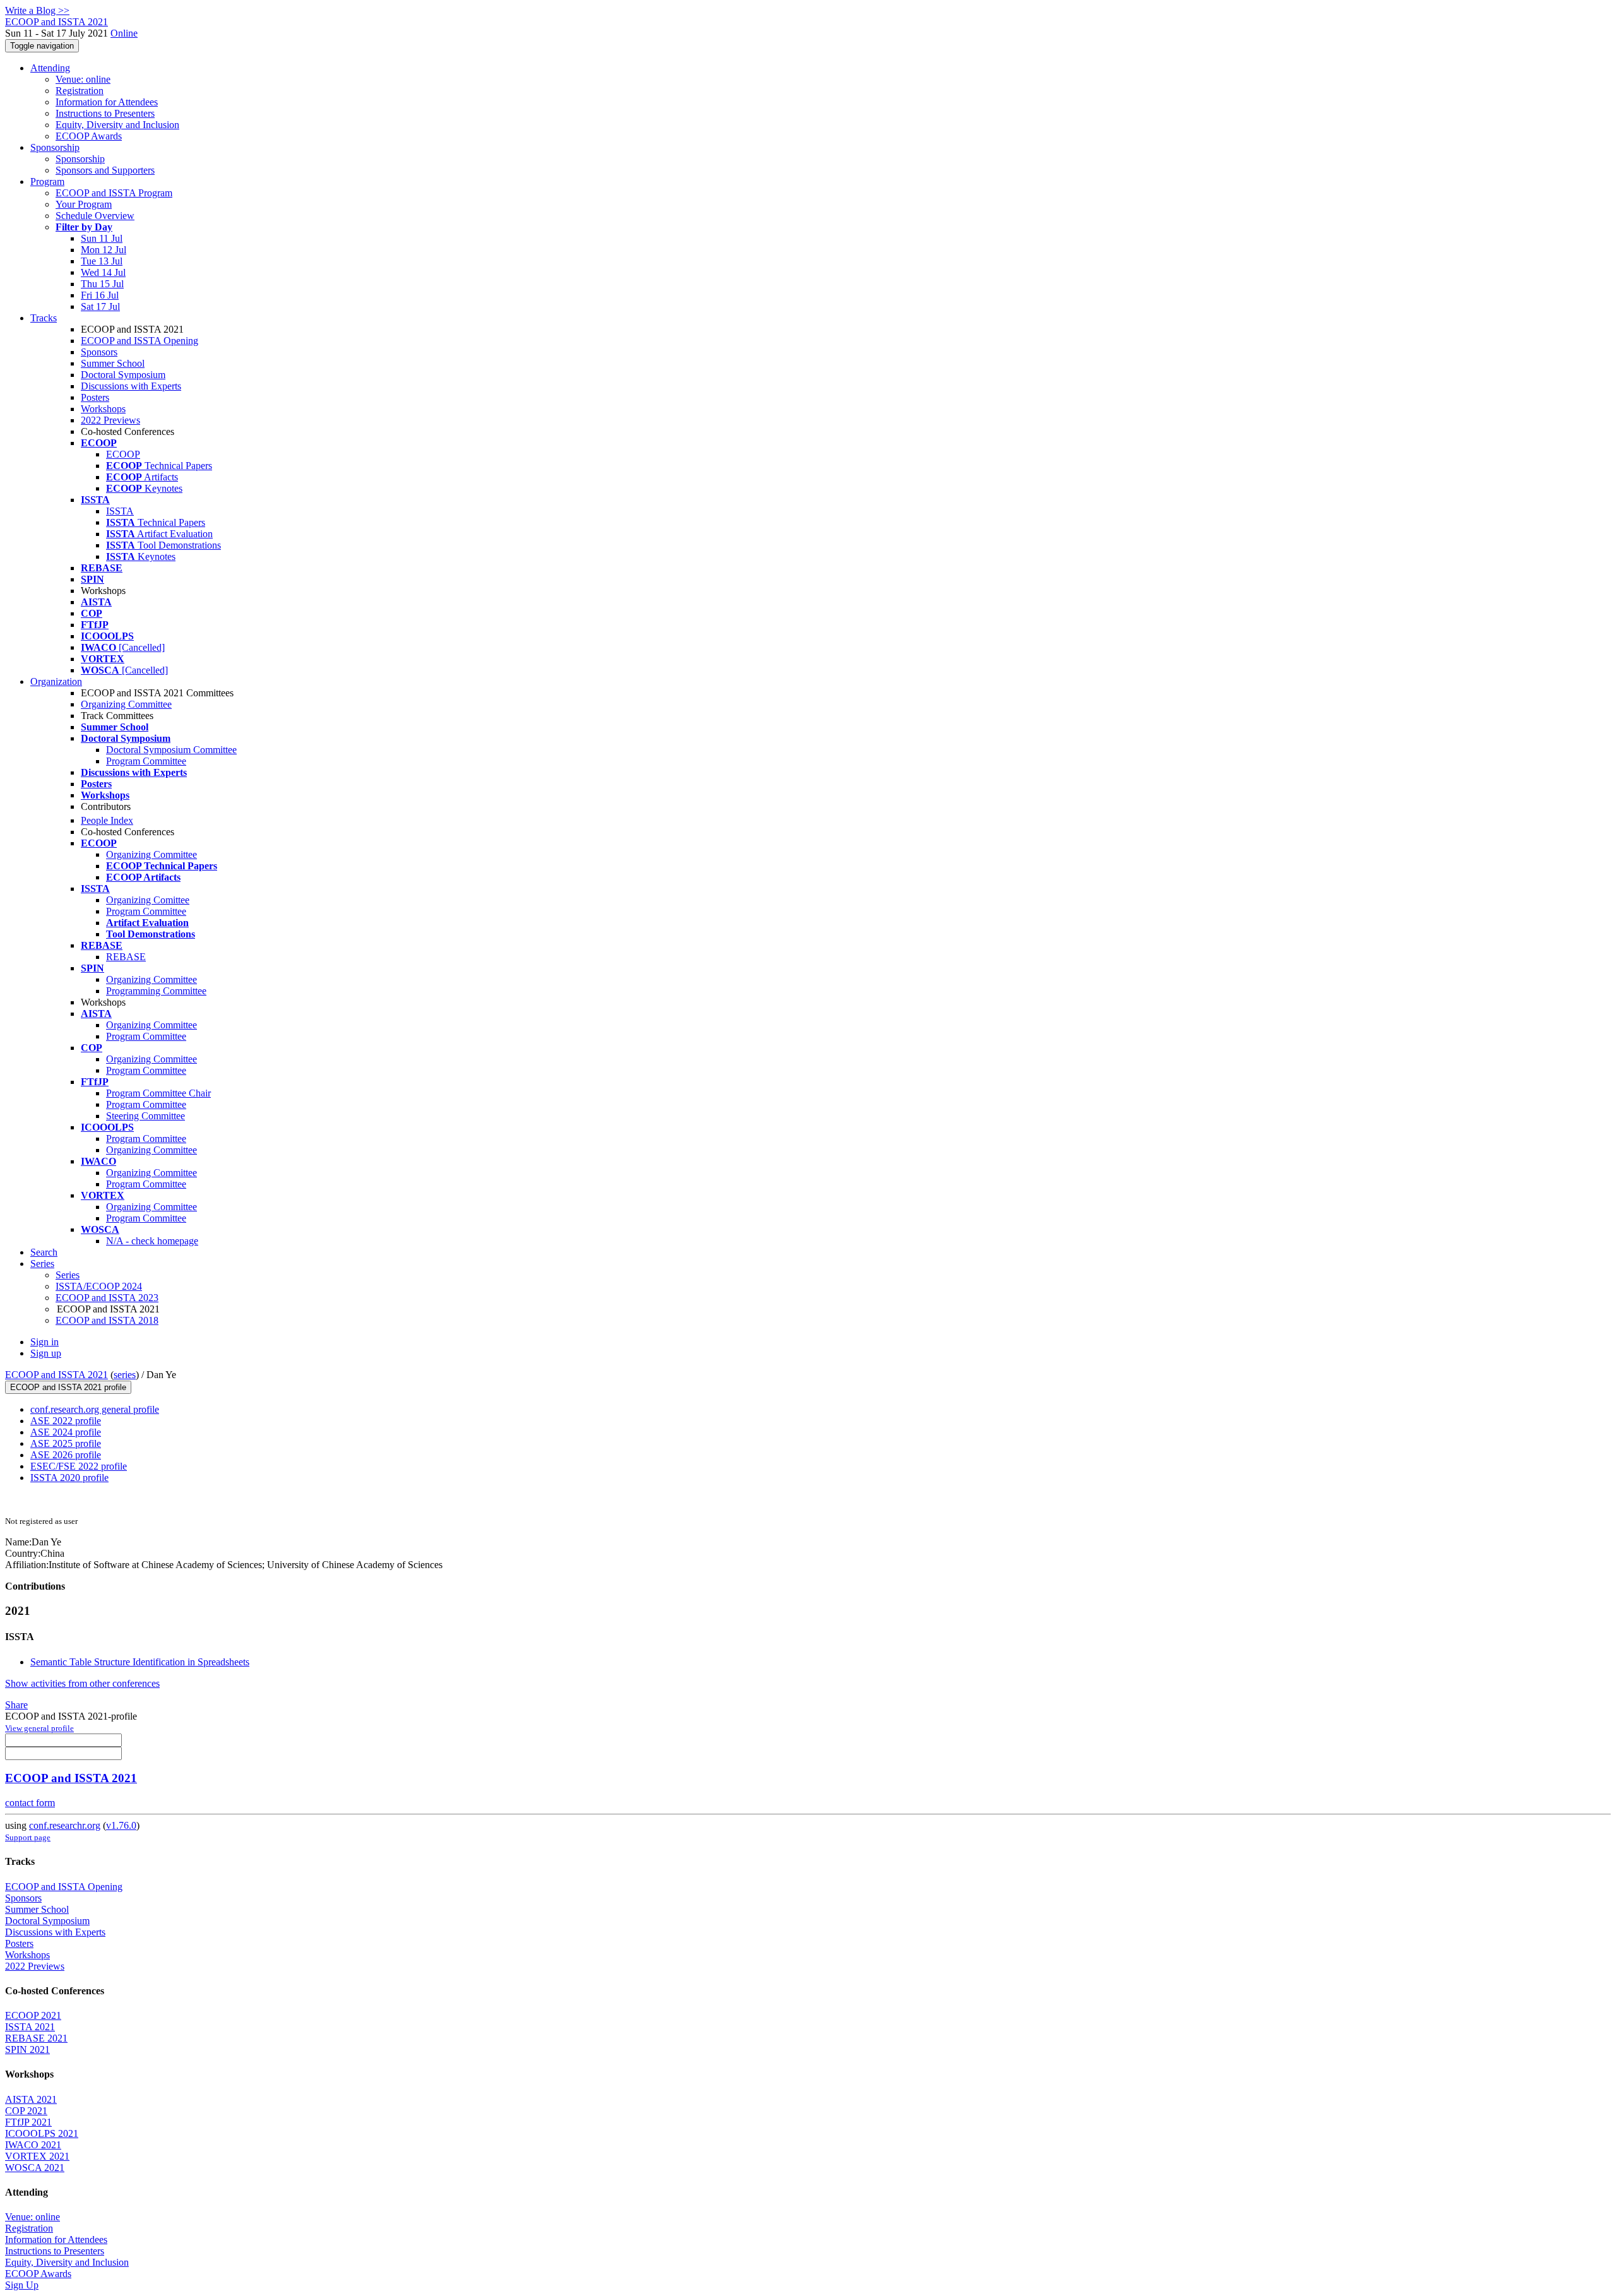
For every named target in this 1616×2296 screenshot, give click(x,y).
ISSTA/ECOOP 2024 (99, 1286)
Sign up (46, 1353)
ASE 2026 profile (66, 1455)
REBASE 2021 (36, 2038)
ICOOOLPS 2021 (42, 2133)
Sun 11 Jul (102, 238)
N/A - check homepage (152, 1241)
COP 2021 (26, 2111)
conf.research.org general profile (95, 1409)
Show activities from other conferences (82, 1683)
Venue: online (83, 79)
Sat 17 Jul (100, 306)
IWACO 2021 (33, 2145)
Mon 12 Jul (104, 250)
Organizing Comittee (148, 900)
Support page (28, 1837)
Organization (56, 681)
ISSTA (120, 511)
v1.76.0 (121, 1825)
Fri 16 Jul (100, 295)
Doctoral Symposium (123, 375)
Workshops (103, 409)
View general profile (39, 1728)
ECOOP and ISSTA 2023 (107, 1298)
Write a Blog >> (37, 10)
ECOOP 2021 (33, 2015)
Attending (50, 68)
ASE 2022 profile (66, 1421)
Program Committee (146, 761)
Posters (95, 397)
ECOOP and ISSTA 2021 (56, 1375)
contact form (30, 1803)
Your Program (84, 204)
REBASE (126, 957)
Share (16, 1705)
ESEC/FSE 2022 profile (79, 1466)
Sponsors (99, 352)
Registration (80, 91)
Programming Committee (156, 991)
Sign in (45, 1342)
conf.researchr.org (65, 1825)
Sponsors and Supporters (105, 170)
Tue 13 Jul (102, 261)
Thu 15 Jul (102, 284)
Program (47, 181)
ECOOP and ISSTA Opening (140, 341)
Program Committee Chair (158, 1093)
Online (124, 33)
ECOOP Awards (89, 136)
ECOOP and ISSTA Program (114, 193)
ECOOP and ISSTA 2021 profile (68, 1387)
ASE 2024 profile (66, 1432)
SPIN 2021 (27, 2049)
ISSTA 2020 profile (69, 1478)
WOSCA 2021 (35, 2168)
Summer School (113, 363)
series (125, 1375)
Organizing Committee (126, 704)
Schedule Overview (95, 216)
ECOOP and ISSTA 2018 (107, 1320)
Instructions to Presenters (105, 113)
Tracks (44, 318)
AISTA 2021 (31, 2099)
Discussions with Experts (131, 386)
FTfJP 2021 (28, 2122)
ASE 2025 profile (66, 1443)
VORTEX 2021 (37, 2156)
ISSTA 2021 (30, 2027)
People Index (107, 820)
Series (68, 1275)
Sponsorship (55, 147)
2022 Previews (110, 420)
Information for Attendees (107, 102)
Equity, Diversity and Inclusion (117, 125)
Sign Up (22, 2285)
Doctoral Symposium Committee (171, 750)
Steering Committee (146, 1116)
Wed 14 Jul (103, 272)
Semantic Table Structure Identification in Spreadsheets (140, 1662)
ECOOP (123, 454)
